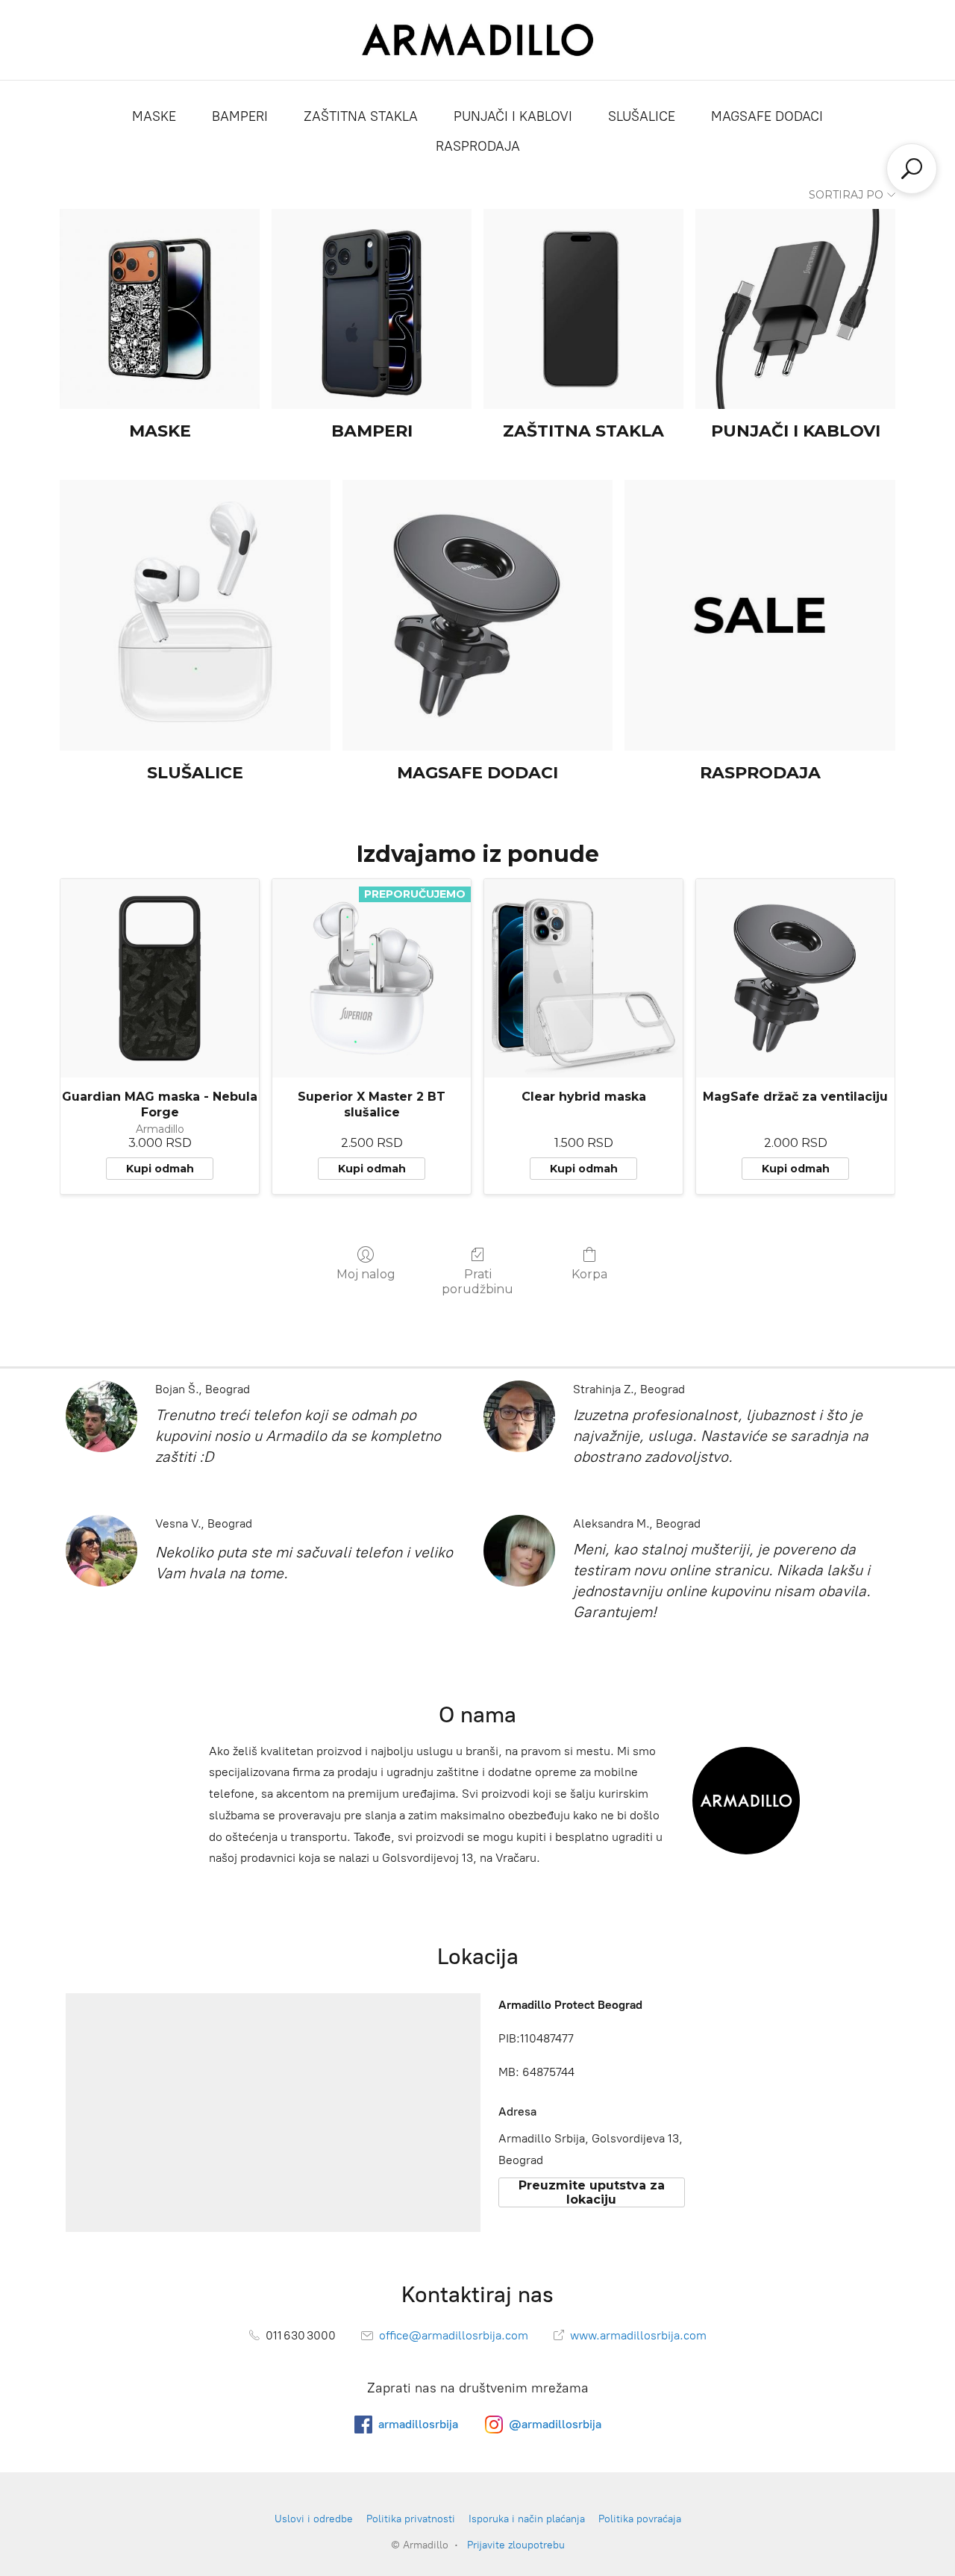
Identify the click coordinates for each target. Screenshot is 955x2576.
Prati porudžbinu (477, 1281)
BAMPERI (240, 116)
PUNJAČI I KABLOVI (513, 116)
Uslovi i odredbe (314, 2519)
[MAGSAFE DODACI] (478, 615)
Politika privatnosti (411, 2519)
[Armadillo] (478, 40)
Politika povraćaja (640, 2519)
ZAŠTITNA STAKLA (361, 116)
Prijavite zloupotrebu (516, 2545)
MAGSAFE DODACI (767, 116)
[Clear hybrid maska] (583, 978)
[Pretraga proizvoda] (912, 169)
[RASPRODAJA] (760, 615)
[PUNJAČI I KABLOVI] (795, 309)
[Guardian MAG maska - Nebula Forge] (160, 978)
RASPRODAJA (478, 146)
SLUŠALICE (642, 116)
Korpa (589, 1274)
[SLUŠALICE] (195, 615)
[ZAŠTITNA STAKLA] (583, 309)
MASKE (154, 116)
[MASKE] (160, 309)
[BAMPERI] (372, 309)
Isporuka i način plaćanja (527, 2519)
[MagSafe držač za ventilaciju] (795, 978)
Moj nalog (366, 1274)
